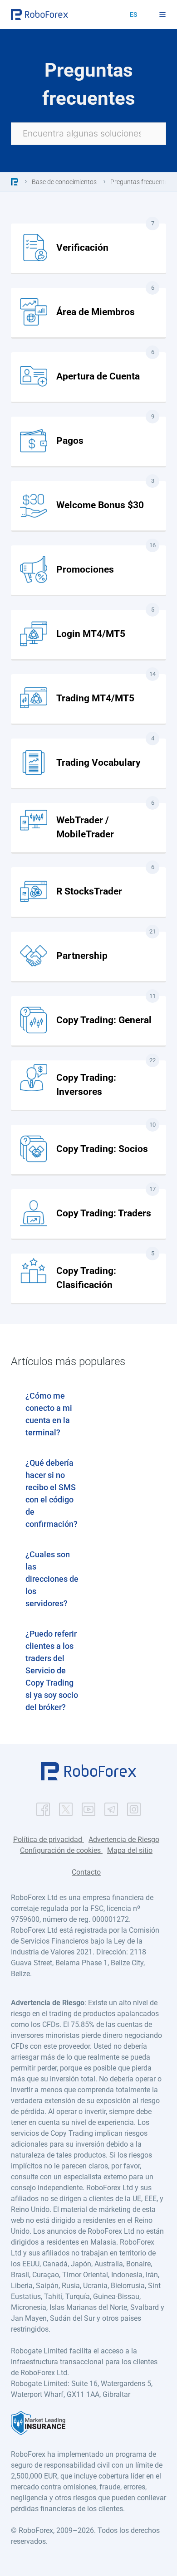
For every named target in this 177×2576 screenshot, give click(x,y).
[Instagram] (134, 1807)
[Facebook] (43, 1807)
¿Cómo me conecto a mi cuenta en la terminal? (49, 1414)
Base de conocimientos (64, 182)
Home (15, 182)
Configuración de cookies (61, 1850)
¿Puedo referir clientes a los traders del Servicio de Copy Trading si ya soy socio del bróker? (52, 1670)
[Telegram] (111, 1807)
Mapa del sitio (130, 1850)
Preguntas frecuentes (141, 182)
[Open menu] (162, 15)
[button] (88, 1778)
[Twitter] (66, 1807)
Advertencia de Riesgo (124, 1840)
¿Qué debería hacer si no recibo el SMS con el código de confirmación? (52, 1493)
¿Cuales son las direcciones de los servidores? (52, 1579)
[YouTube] (88, 1807)
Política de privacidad (49, 1840)
